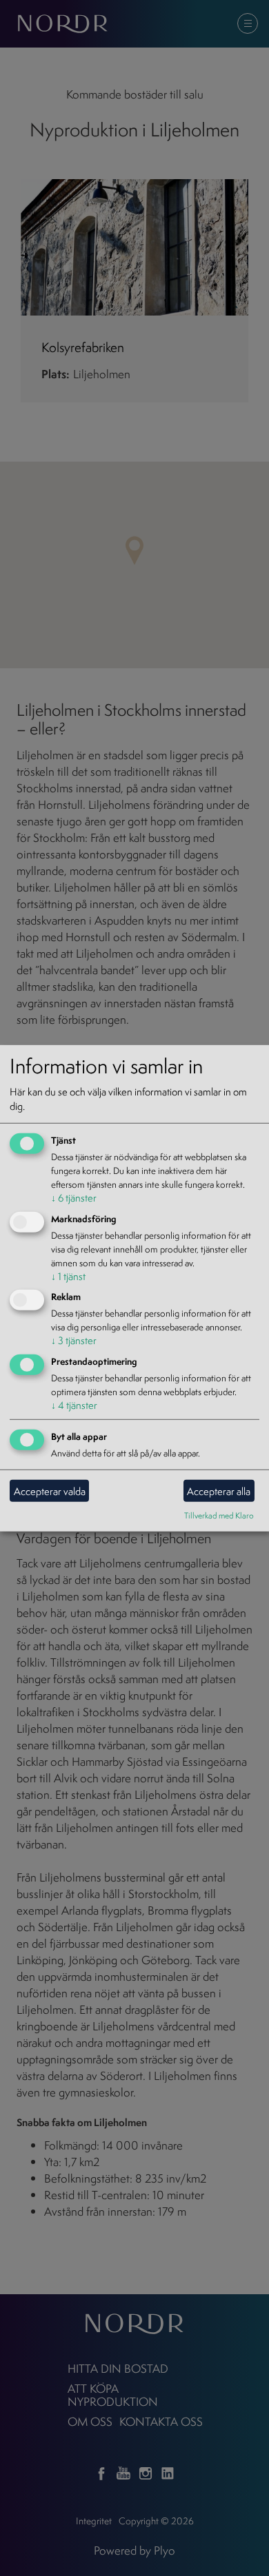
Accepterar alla (219, 1491)
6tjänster (74, 1198)
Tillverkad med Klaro (219, 1515)
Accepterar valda (50, 1491)
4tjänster (74, 1405)
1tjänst (68, 1276)
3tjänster (74, 1340)
